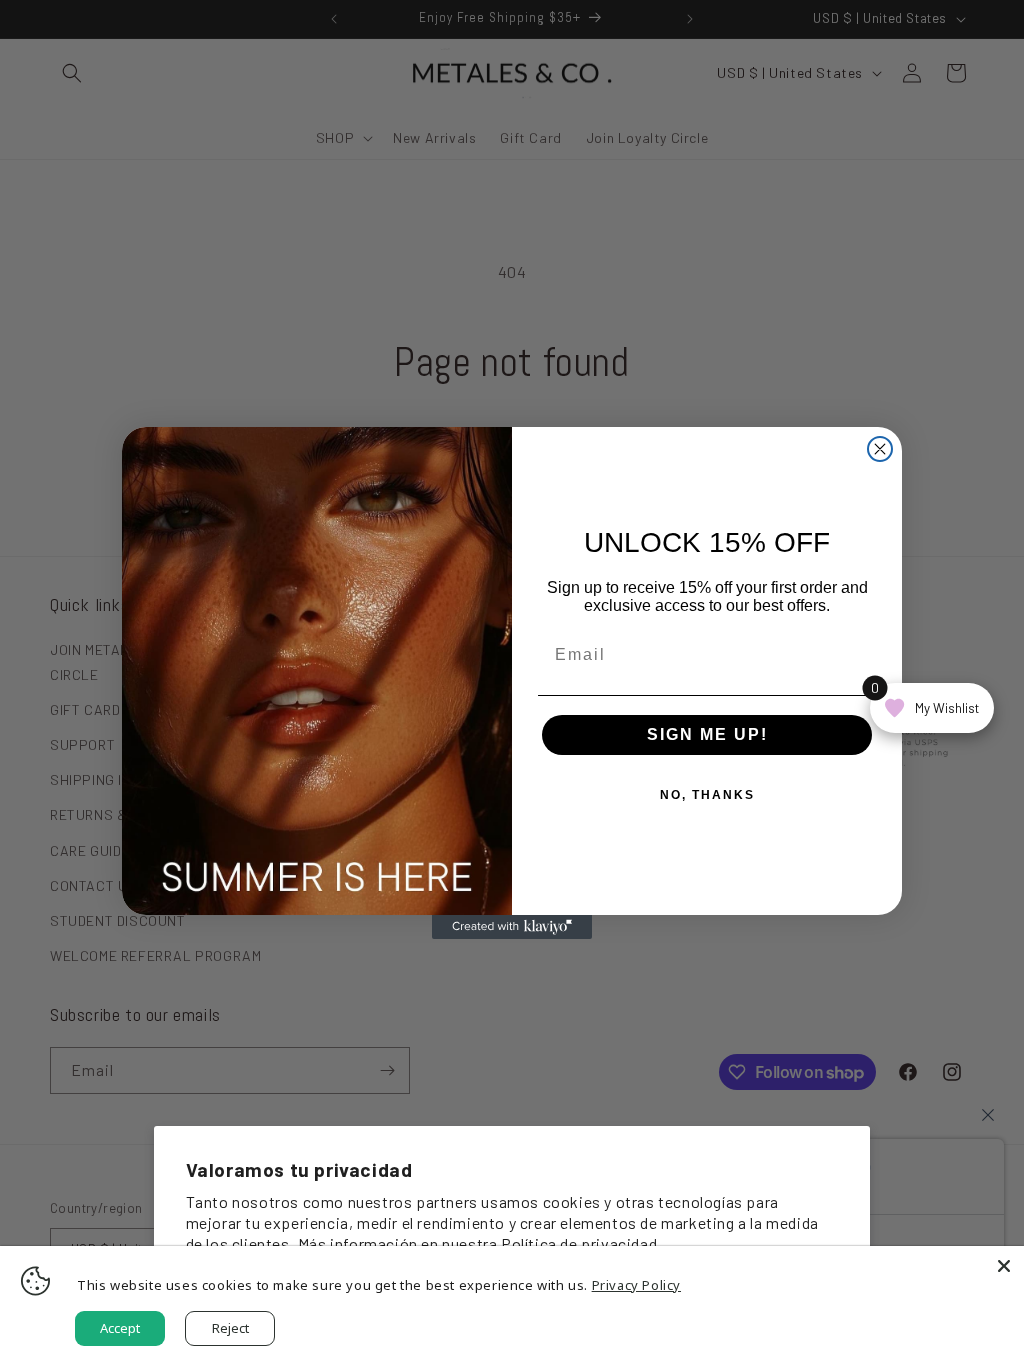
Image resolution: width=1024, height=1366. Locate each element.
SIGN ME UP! (707, 734)
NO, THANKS (707, 795)
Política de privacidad (579, 1243)
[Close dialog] (880, 449)
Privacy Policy (636, 1285)
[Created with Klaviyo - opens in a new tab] (512, 927)
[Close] (1004, 1266)
